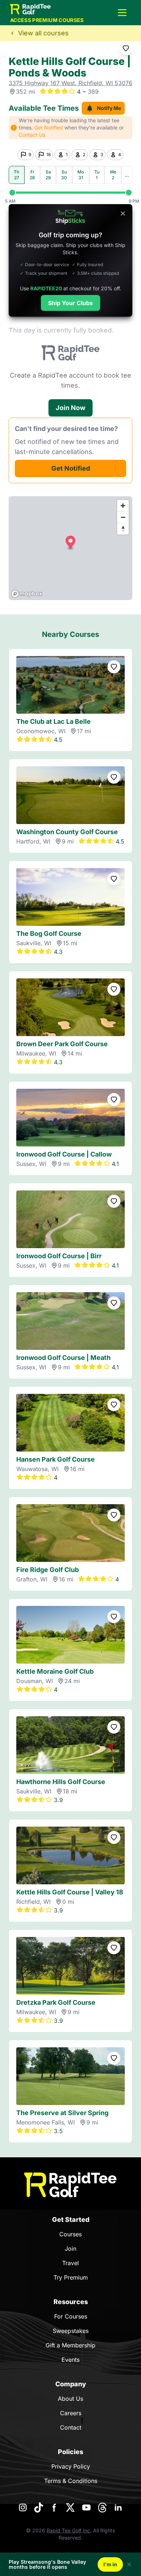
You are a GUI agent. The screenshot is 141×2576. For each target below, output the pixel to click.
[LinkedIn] (118, 2507)
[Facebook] (55, 2507)
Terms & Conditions (71, 2481)
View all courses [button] (43, 33)
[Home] (70, 2185)
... (127, 175)
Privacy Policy (71, 2466)
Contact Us (32, 135)
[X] (70, 2507)
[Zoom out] (123, 517)
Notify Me (109, 108)
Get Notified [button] (49, 127)
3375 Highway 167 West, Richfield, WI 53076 (70, 83)
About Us (70, 2399)
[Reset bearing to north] (123, 529)
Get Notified (71, 468)
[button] (122, 13)
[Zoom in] (123, 506)
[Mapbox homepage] (27, 594)
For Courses (71, 2316)
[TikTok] (39, 2507)
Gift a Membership (70, 2345)
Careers (71, 2413)
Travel (70, 2263)
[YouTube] (86, 2507)
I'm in (110, 2564)
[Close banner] (123, 213)
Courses (70, 2234)
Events (70, 2360)
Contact (71, 2427)
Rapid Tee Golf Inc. (69, 2530)
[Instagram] (23, 2507)
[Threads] (102, 2507)
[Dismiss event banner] (129, 2564)
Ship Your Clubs (70, 303)
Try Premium (71, 2277)
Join (70, 2249)
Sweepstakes (71, 2331)
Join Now (70, 408)
